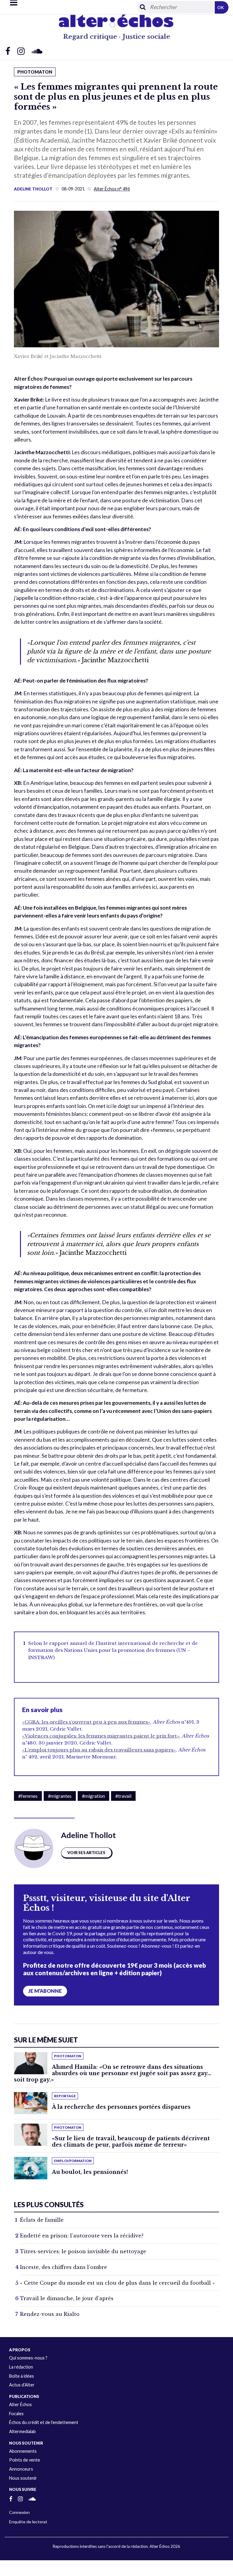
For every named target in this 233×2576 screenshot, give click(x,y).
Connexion (19, 2512)
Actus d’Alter (22, 2385)
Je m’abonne (45, 1991)
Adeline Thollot (33, 189)
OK (221, 7)
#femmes (28, 1796)
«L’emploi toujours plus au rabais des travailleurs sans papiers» (99, 1750)
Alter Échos (20, 2404)
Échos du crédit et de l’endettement (44, 2422)
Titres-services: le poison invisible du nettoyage (83, 2251)
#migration (93, 1796)
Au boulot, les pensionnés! (90, 2172)
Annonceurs (21, 2469)
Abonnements (23, 2451)
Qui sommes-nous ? (28, 2358)
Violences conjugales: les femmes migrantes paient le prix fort (101, 1736)
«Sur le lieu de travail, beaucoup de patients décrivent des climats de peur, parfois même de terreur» (131, 2142)
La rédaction (21, 2367)
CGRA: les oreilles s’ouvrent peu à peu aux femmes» (86, 1722)
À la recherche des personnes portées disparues (121, 2107)
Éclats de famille (42, 2220)
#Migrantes (60, 1796)
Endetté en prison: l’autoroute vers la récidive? (82, 2236)
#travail (123, 1796)
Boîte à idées (22, 2376)
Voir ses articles (86, 1853)
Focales (16, 2414)
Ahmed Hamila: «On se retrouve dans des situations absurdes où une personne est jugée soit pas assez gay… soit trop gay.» (113, 2073)
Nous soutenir (23, 2478)
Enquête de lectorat (28, 2522)
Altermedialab (22, 2431)
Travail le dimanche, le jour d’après (67, 2298)
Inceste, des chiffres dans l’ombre (64, 2267)
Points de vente (25, 2460)
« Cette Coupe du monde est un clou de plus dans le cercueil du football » (117, 2283)
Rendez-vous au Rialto (50, 2314)
